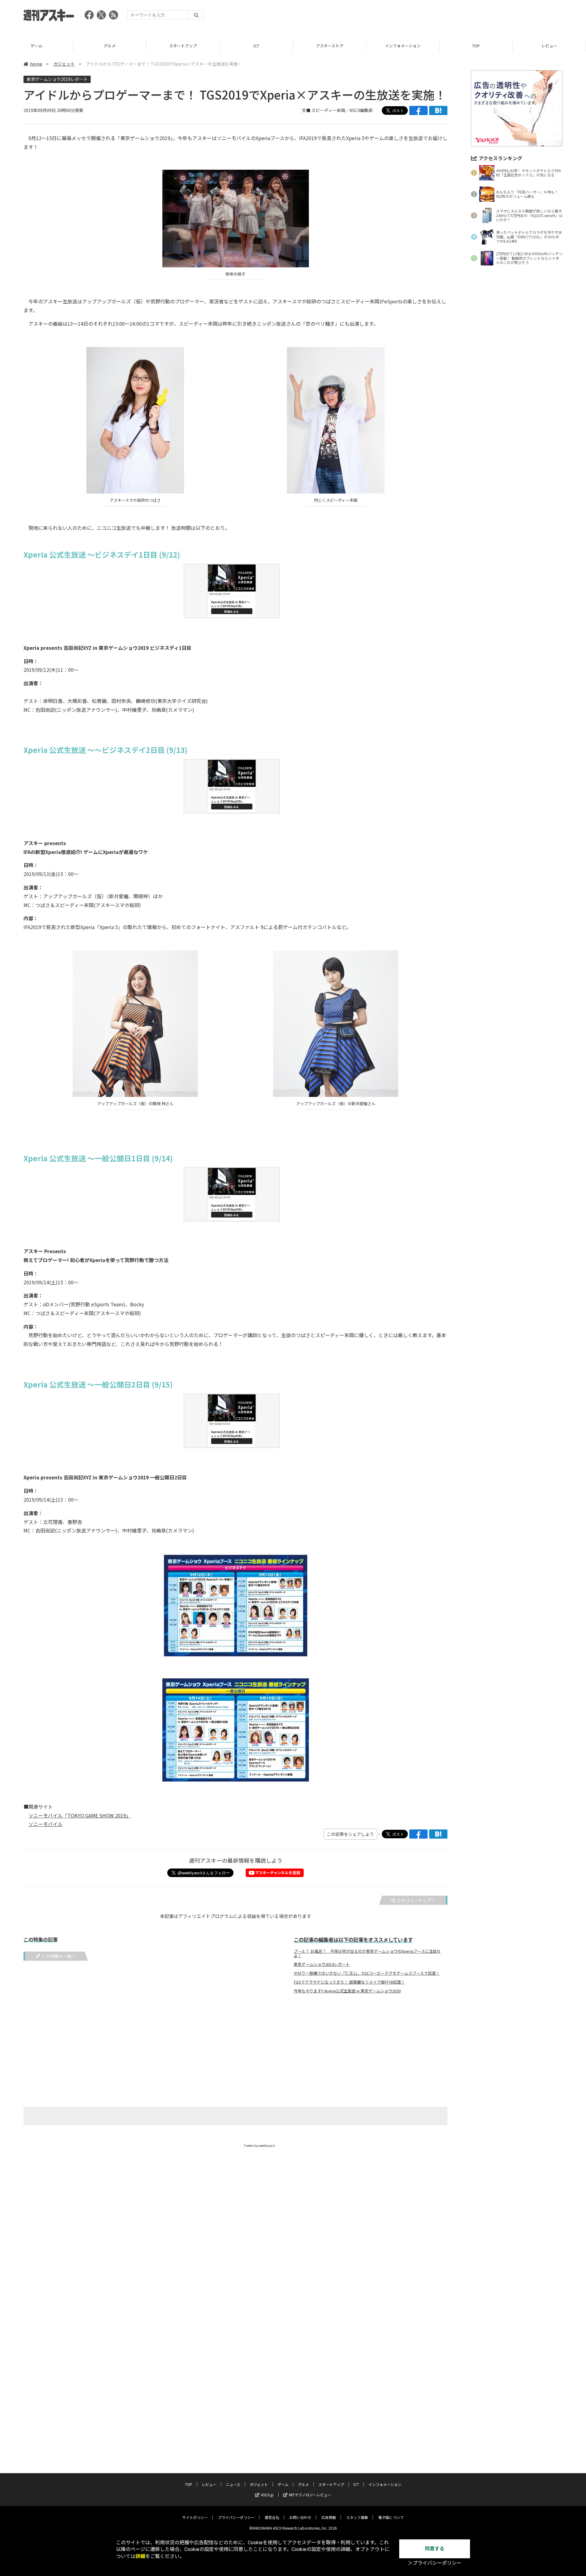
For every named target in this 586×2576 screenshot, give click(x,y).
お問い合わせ (300, 2517)
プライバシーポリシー (236, 2517)
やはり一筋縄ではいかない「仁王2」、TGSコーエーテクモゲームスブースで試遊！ (367, 1973)
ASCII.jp (267, 2495)
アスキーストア (256, 46)
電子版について (391, 2517)
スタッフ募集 (357, 2517)
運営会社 (272, 2517)
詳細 (140, 2556)
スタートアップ (110, 46)
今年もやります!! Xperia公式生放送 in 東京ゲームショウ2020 (347, 1991)
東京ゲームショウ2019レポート (57, 79)
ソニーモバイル (45, 1824)
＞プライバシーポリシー (435, 2563)
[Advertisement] (451, 17)
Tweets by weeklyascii (259, 2145)
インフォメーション (329, 46)
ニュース (549, 46)
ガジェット (64, 64)
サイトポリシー (195, 2517)
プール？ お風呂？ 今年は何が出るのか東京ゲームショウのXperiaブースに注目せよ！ (367, 1953)
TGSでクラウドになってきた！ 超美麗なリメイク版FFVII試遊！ (349, 1982)
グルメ (36, 46)
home (36, 64)
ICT (183, 46)
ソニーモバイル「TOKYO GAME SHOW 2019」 (80, 1815)
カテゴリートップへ (416, 1900)
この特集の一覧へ (59, 1956)
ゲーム (283, 2484)
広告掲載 (329, 2517)
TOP (403, 46)
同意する (435, 2549)
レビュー (476, 46)
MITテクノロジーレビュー (310, 2495)
